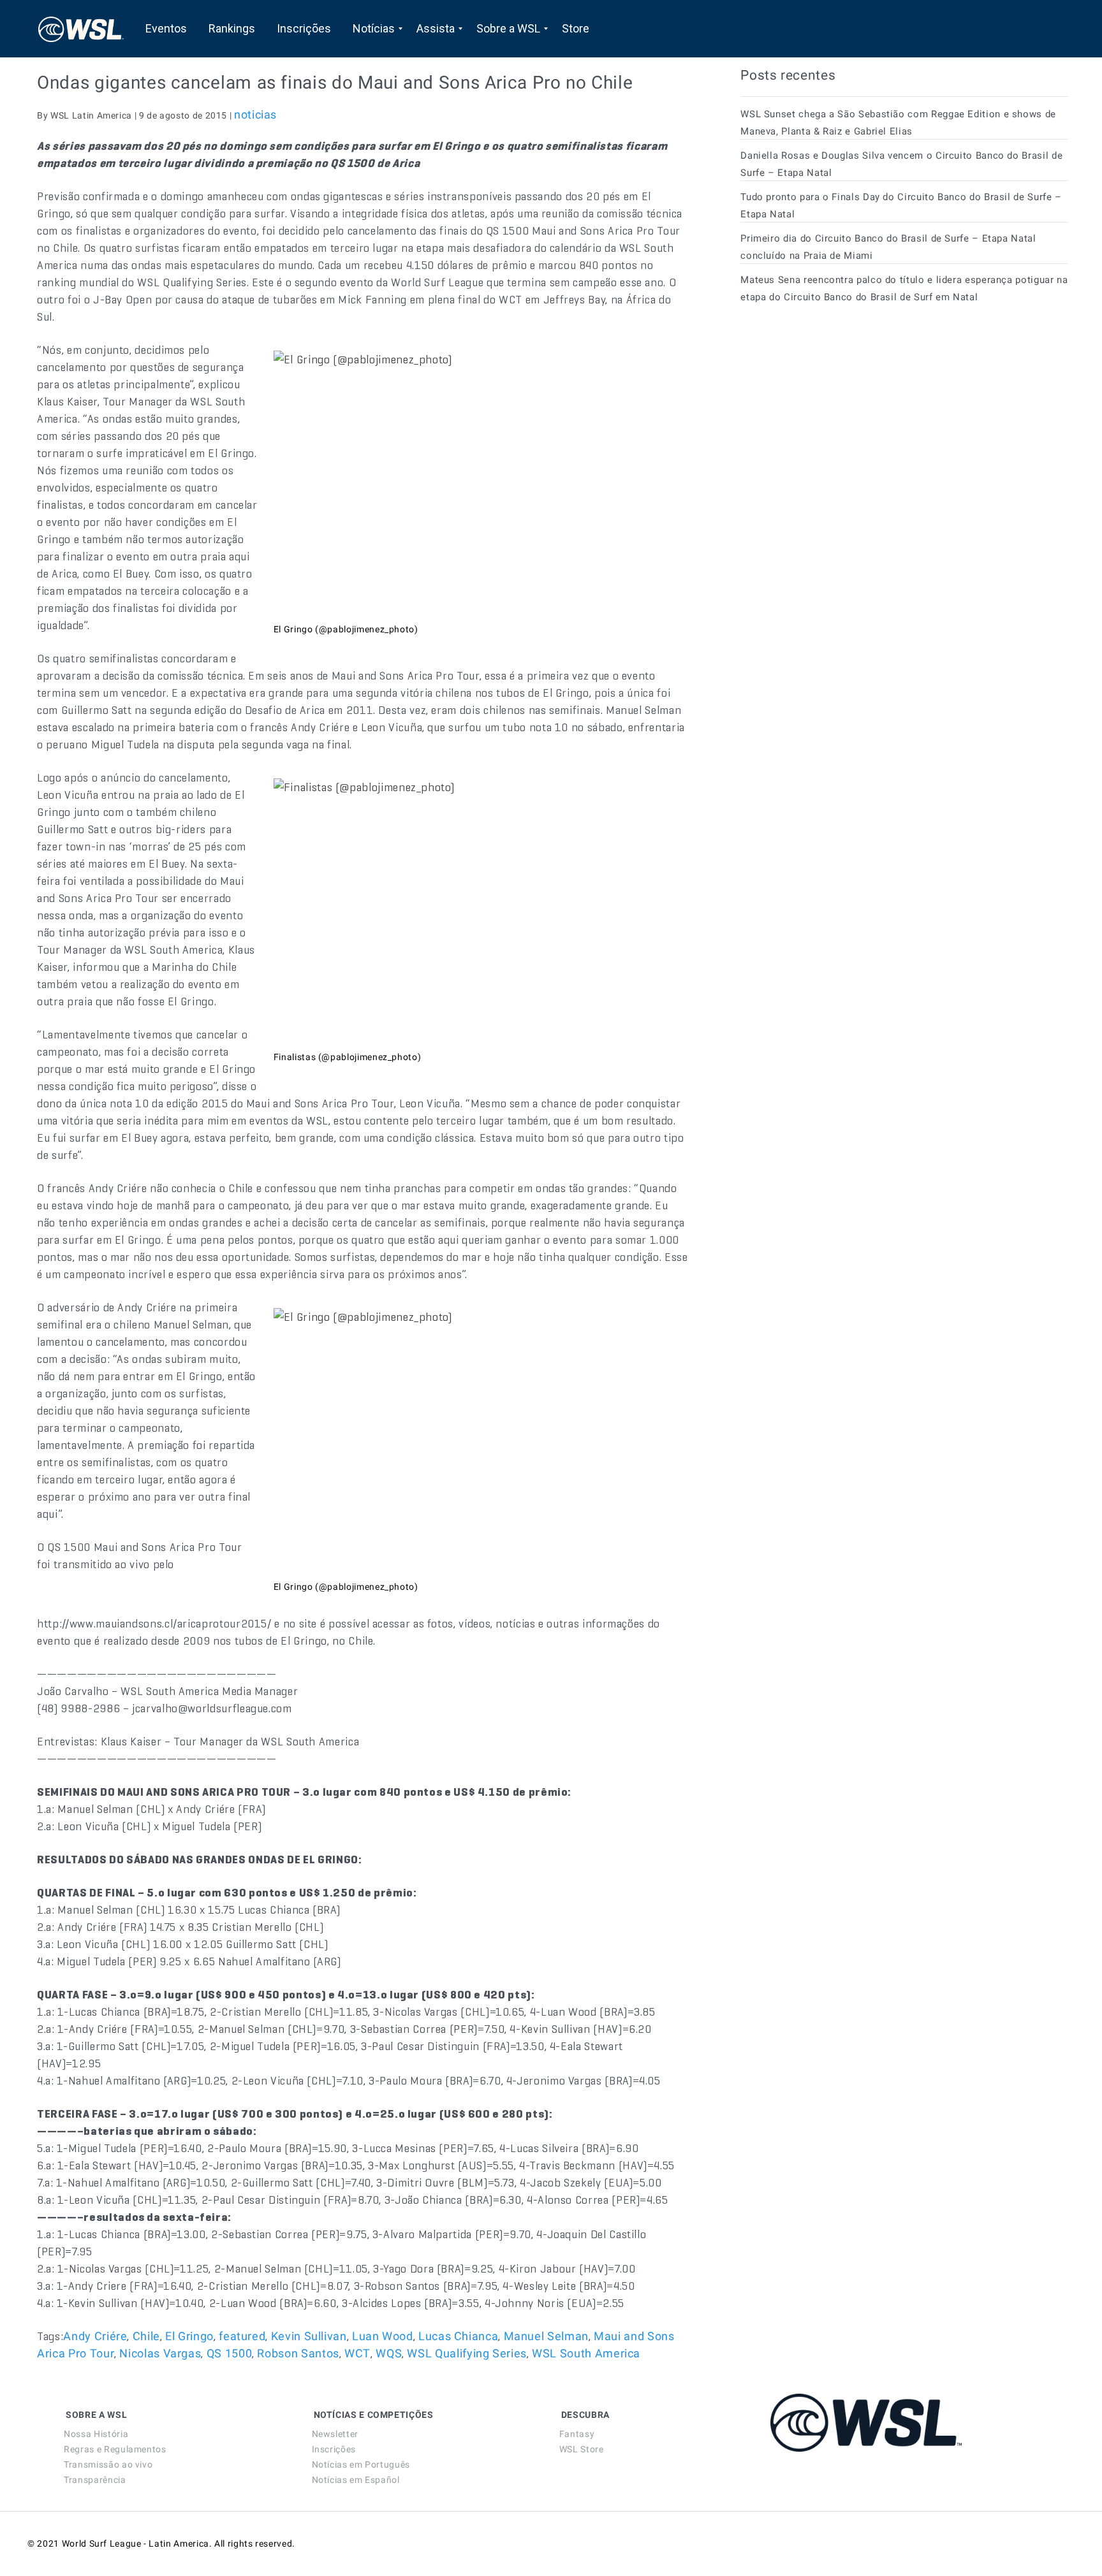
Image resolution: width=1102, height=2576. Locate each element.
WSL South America (586, 2353)
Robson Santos (298, 2353)
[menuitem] (166, 29)
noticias (255, 114)
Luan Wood (383, 2336)
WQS (389, 2353)
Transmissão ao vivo (108, 2464)
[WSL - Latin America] (81, 29)
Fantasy (577, 2434)
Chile (146, 2336)
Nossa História (96, 2434)
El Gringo (189, 2336)
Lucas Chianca (458, 2336)
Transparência (95, 2480)
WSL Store (582, 2449)
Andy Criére (95, 2336)
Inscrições (334, 2449)
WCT (357, 2353)
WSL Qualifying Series (467, 2353)
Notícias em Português (361, 2464)
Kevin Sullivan (309, 2336)
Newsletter (335, 2434)
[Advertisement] (836, 429)
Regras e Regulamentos (115, 2449)
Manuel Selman (546, 2336)
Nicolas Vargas (160, 2353)
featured (242, 2336)
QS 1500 (229, 2353)
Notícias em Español (356, 2480)
